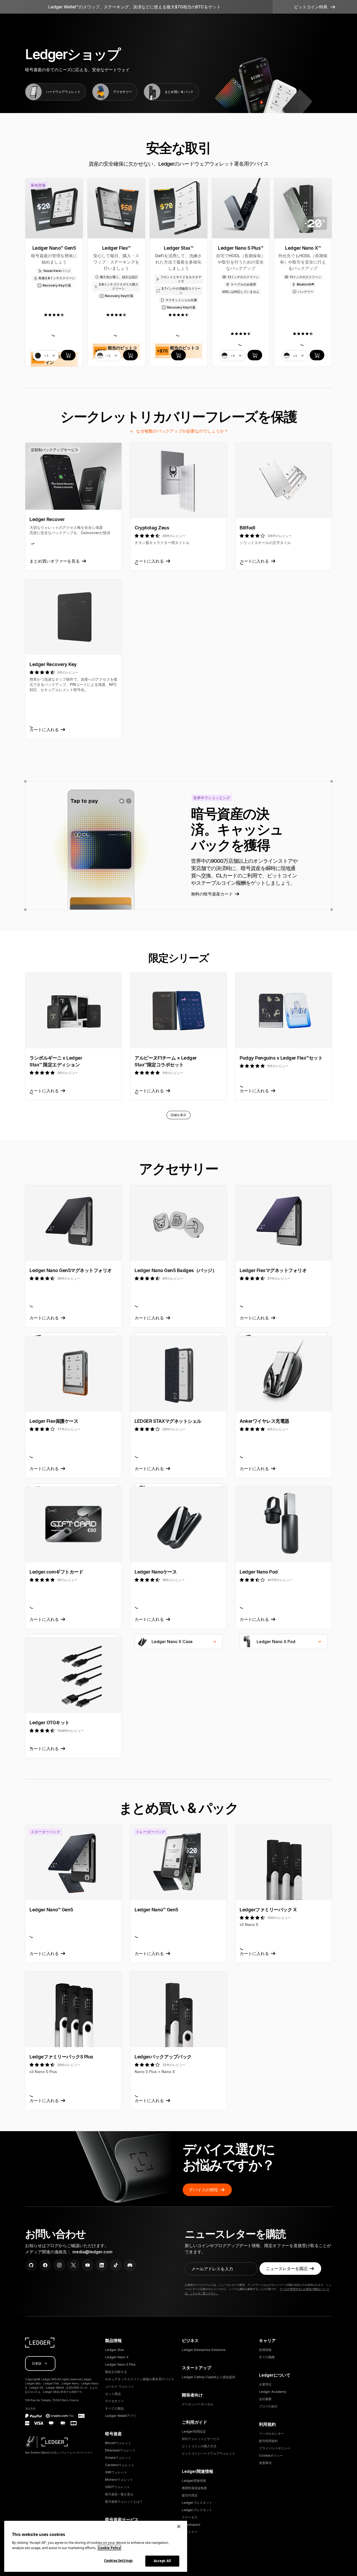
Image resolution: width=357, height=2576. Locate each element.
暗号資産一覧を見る (119, 2494)
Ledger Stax (115, 2350)
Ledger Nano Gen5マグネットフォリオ (71, 1270)
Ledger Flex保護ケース (54, 1421)
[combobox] (179, 1642)
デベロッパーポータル (198, 2404)
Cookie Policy (109, 2548)
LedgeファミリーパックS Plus (61, 2057)
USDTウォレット (117, 2487)
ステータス (190, 2517)
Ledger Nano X (117, 2357)
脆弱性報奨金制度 (194, 2488)
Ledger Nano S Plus (120, 2364)
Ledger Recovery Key (53, 664)
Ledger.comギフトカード (56, 1572)
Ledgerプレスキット (197, 2503)
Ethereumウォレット (120, 2450)
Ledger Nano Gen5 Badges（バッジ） (176, 1270)
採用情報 (265, 2350)
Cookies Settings (118, 2561)
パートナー (190, 2532)
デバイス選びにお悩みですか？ (229, 2157)
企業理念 (265, 2384)
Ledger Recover (47, 519)
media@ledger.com (92, 2252)
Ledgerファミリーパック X (268, 1910)
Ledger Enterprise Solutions (204, 2350)
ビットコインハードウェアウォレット (209, 2453)
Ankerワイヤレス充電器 (264, 1421)
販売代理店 (190, 2495)
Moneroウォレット (119, 2480)
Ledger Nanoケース (156, 1572)
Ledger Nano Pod (259, 1572)
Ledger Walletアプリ (121, 2416)
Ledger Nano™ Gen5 (51, 1910)
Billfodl (247, 528)
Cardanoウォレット (120, 2465)
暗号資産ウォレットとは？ (124, 2502)
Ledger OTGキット (50, 1723)
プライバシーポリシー (275, 2448)
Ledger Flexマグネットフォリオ (273, 1270)
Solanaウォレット (118, 2458)
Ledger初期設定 (194, 2431)
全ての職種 (267, 2357)
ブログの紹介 (268, 2406)
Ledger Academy (273, 2392)
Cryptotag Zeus (152, 528)
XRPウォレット (116, 2472)
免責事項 (265, 2463)
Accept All (162, 2561)
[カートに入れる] (68, 355)
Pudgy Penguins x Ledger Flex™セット (281, 1058)
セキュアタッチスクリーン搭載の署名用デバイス (140, 2379)
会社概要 (265, 2399)
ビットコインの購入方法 (199, 2446)
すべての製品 (114, 2408)
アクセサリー (114, 2401)
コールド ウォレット (120, 2386)
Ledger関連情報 (194, 2481)
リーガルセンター (272, 2434)
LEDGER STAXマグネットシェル (168, 1421)
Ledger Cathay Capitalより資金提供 (209, 2377)
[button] (315, 7)
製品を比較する (116, 2372)
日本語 (37, 2363)
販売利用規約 (268, 2441)
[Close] (179, 2527)
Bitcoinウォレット (118, 2443)
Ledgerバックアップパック (163, 2057)
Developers (191, 2525)
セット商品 (113, 2394)
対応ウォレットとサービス (201, 2439)
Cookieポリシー (271, 2455)
